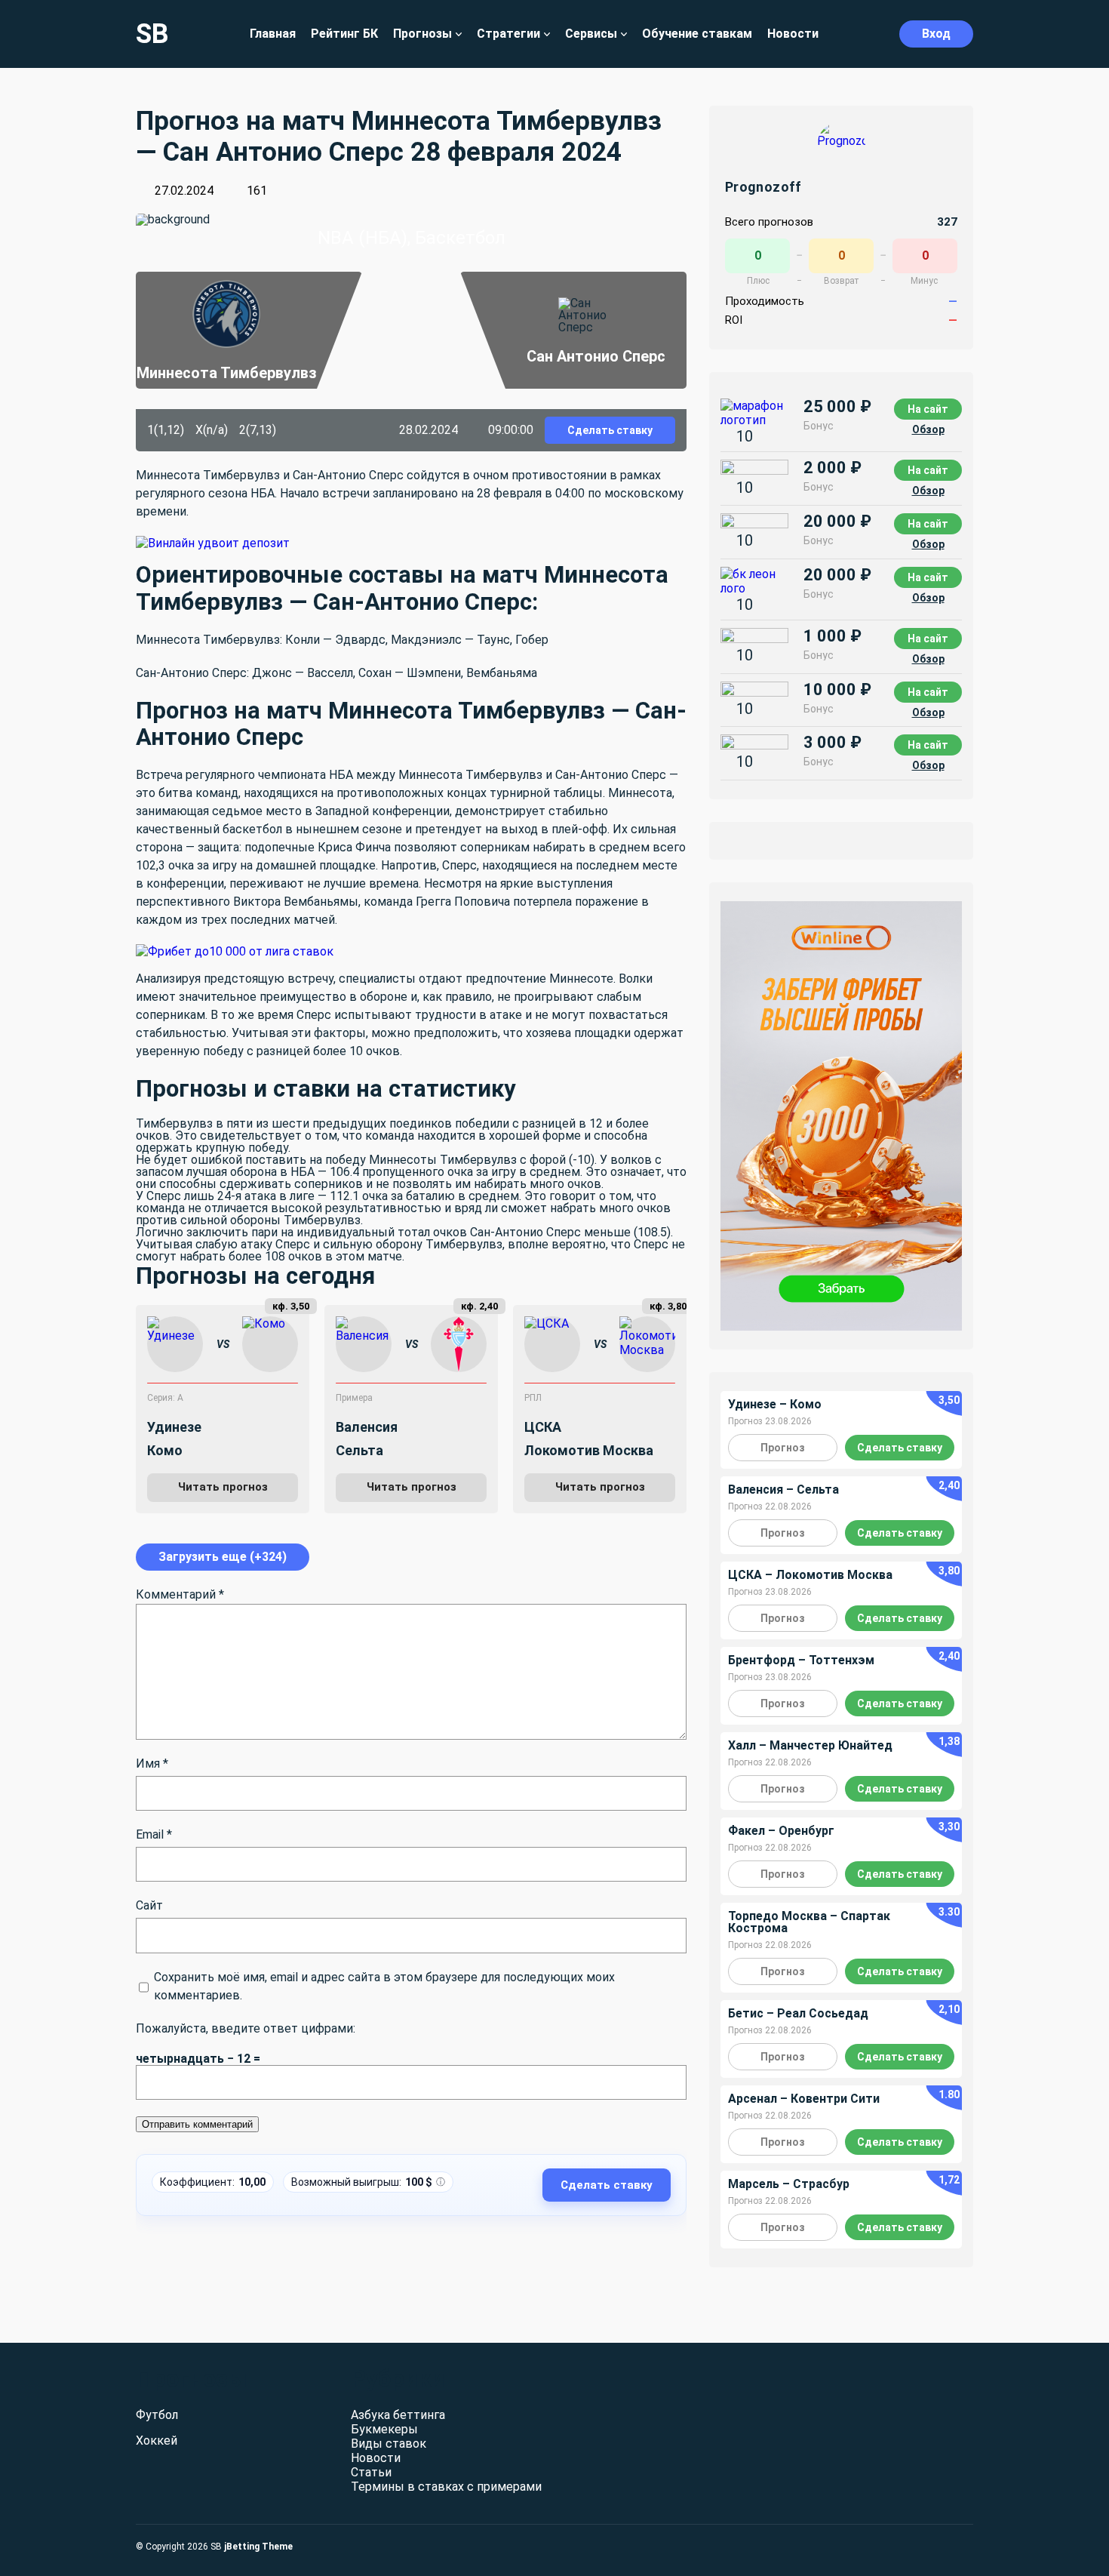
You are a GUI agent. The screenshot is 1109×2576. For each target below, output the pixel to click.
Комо (165, 1450)
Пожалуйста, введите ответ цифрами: (246, 2028)
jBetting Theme (258, 2547)
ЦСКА (543, 1427)
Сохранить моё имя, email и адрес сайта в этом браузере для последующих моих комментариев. (384, 1986)
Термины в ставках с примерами (446, 2487)
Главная (273, 34)
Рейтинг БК (344, 34)
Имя (152, 1763)
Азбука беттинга (398, 2415)
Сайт (149, 1905)
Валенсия (367, 1427)
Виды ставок (389, 2444)
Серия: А (165, 1398)
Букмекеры (384, 2429)
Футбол (157, 2415)
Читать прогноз (223, 1487)
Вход (936, 34)
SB (152, 34)
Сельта (359, 1450)
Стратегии (508, 34)
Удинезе (174, 1427)
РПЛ (533, 1398)
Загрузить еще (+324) (223, 1557)
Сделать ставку (610, 430)
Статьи (371, 2472)
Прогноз (783, 1448)
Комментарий (180, 1594)
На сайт (928, 409)
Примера (354, 1398)
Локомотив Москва (589, 1450)
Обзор (928, 429)
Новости (793, 34)
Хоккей (157, 2441)
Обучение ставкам (697, 34)
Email (154, 1834)
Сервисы (591, 34)
